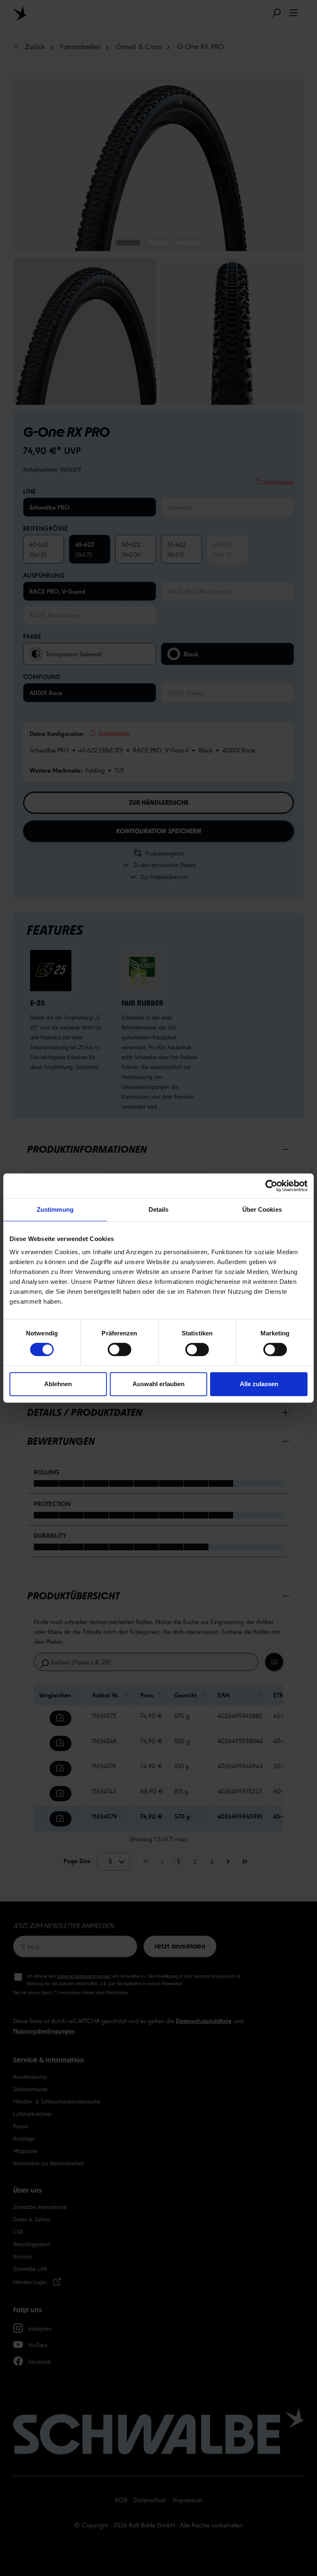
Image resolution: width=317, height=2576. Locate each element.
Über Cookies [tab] (262, 1209)
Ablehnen (58, 1384)
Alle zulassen (259, 1384)
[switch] (119, 1349)
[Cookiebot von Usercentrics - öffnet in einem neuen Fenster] (271, 1186)
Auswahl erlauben (158, 1384)
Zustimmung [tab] (55, 1209)
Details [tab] (159, 1209)
